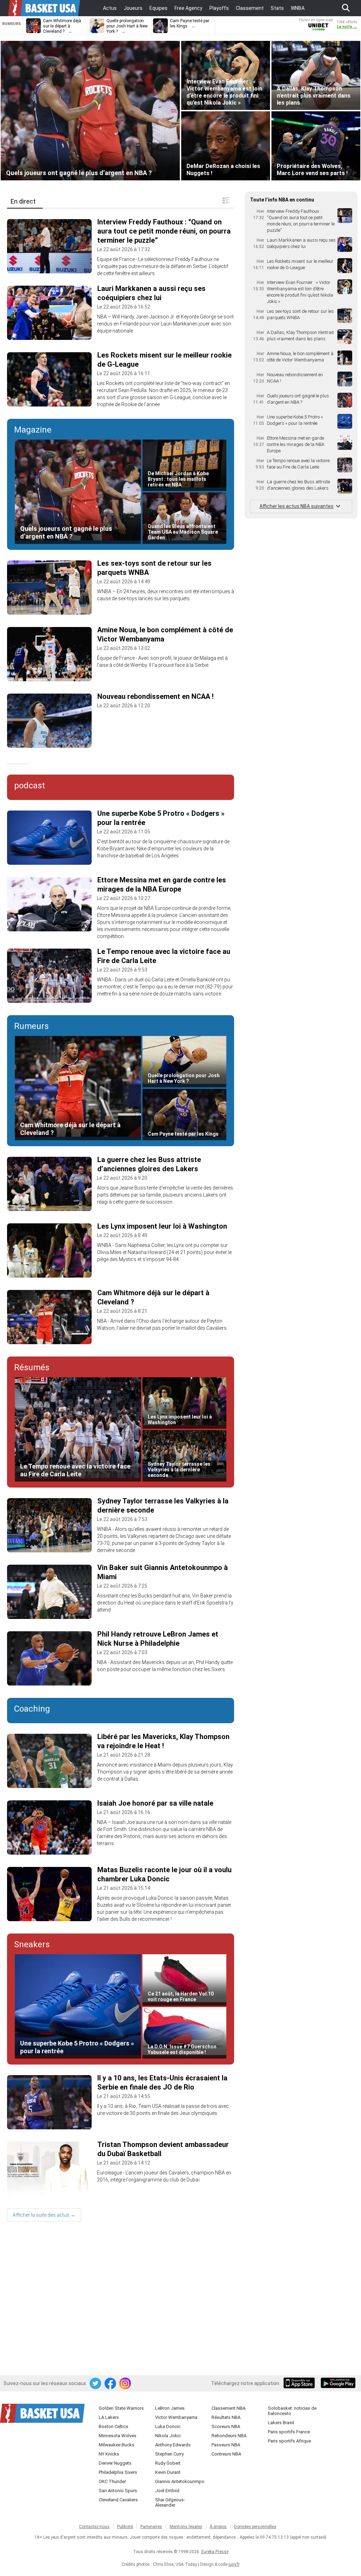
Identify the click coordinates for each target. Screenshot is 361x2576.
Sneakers (32, 1944)
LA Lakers (109, 2417)
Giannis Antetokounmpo (180, 2481)
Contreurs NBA (226, 2454)
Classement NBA (228, 2408)
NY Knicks (109, 2454)
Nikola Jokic (168, 2436)
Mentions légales (186, 2527)
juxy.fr (234, 2564)
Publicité (125, 2527)
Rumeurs (31, 1026)
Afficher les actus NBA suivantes (296, 506)
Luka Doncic (168, 2426)
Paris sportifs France (289, 2432)
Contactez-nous (94, 2527)
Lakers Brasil (281, 2423)
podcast (30, 786)
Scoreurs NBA (226, 2426)
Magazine (33, 430)
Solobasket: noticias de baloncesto (292, 2411)
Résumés (32, 1367)
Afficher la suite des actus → (44, 2215)
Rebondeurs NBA (229, 2436)
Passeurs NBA (226, 2445)
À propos (218, 2527)
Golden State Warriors (121, 2408)
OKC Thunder (112, 2481)
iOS (300, 2384)
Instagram (126, 2384)
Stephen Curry (169, 2454)
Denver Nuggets (115, 2463)
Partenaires (151, 2527)
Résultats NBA (226, 2417)
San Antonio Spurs (118, 2491)
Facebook (111, 2384)
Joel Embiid (167, 2491)
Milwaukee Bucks (117, 2445)
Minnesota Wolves (118, 2436)
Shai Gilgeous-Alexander (170, 2502)
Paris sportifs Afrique (289, 2441)
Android (338, 2384)
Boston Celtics (114, 2426)
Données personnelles (255, 2527)
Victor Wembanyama (176, 2417)
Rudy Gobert (168, 2463)
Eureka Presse (215, 2552)
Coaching (32, 1709)
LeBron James (170, 2408)
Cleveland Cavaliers (118, 2500)
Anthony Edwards (173, 2445)
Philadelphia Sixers (118, 2472)
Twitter (96, 2384)
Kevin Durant (168, 2472)
